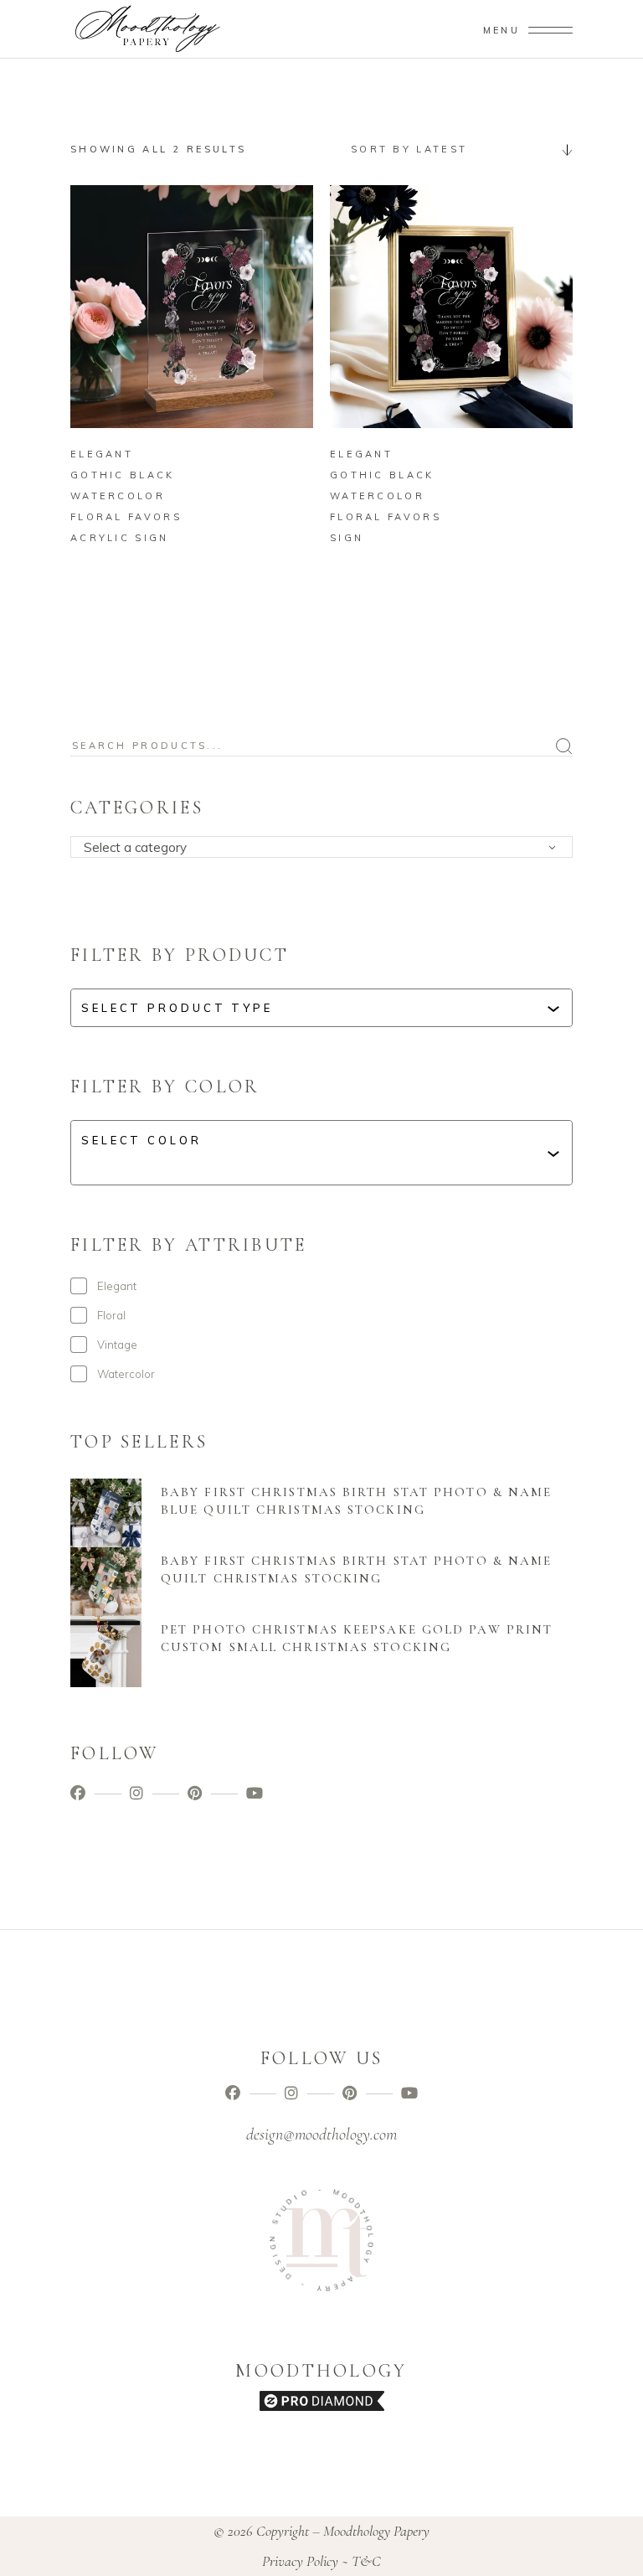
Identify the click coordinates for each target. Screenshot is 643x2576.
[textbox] (327, 848)
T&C (366, 2561)
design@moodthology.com (321, 2135)
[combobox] (455, 149)
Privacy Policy (300, 2561)
